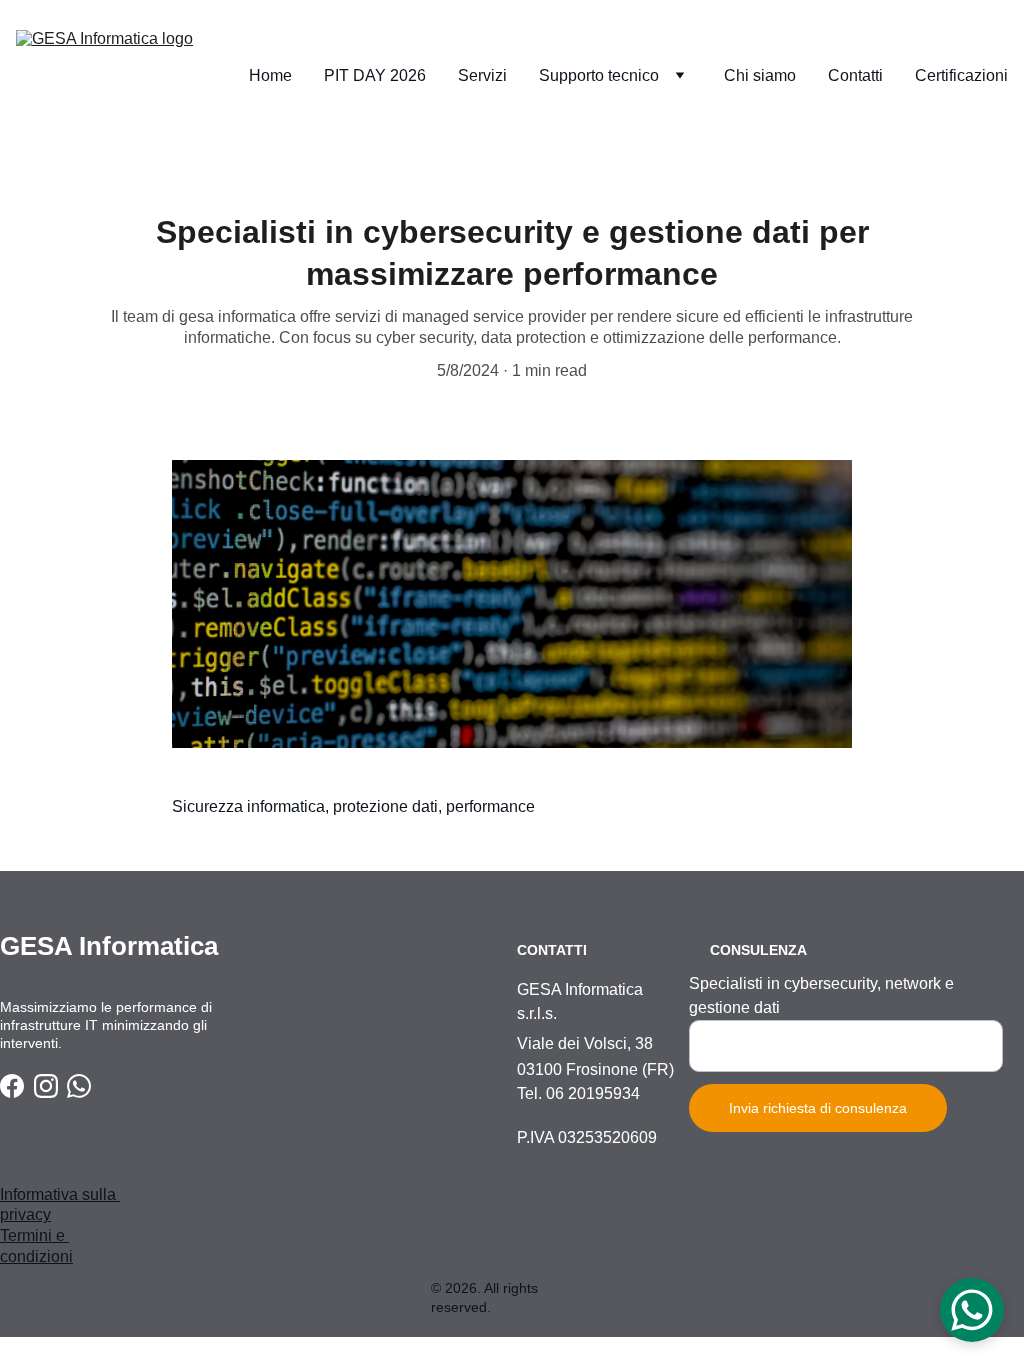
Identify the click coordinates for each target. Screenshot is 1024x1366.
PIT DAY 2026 (375, 75)
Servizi (482, 75)
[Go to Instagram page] (46, 1086)
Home (270, 75)
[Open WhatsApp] (972, 1310)
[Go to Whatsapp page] (79, 1086)
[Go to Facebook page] (12, 1086)
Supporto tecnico (599, 75)
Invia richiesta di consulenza (818, 1108)
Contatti (855, 75)
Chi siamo (760, 75)
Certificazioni (961, 75)
